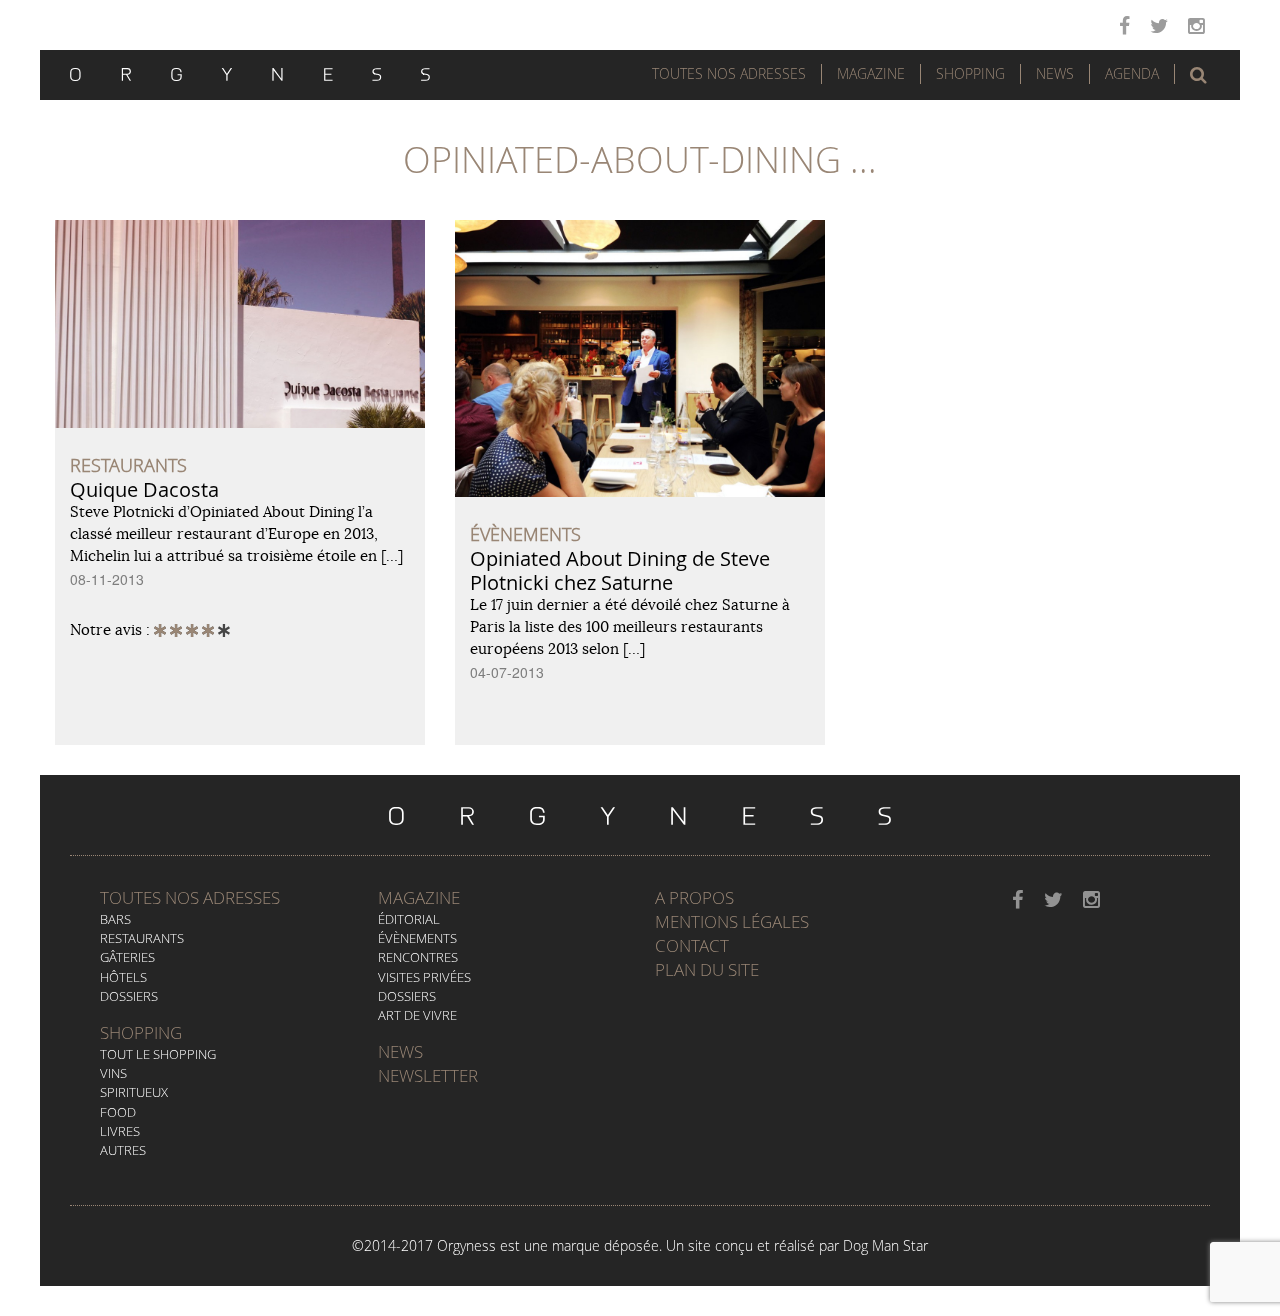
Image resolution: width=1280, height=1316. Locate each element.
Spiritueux (134, 1092)
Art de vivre (417, 1015)
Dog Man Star (885, 1245)
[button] (1198, 75)
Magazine (871, 73)
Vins (113, 1073)
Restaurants (142, 938)
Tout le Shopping (158, 1054)
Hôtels (123, 977)
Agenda (1132, 73)
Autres (123, 1150)
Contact (692, 945)
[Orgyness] (250, 72)
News (1055, 73)
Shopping (970, 73)
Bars (115, 919)
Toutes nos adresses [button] (729, 73)
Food (118, 1112)
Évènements (417, 938)
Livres (120, 1131)
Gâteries (127, 957)
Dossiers (129, 996)
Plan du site (707, 969)
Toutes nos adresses (190, 897)
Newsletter (428, 1075)
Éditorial (409, 919)
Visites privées (424, 977)
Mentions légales (732, 921)
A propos (694, 897)
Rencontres (418, 957)
